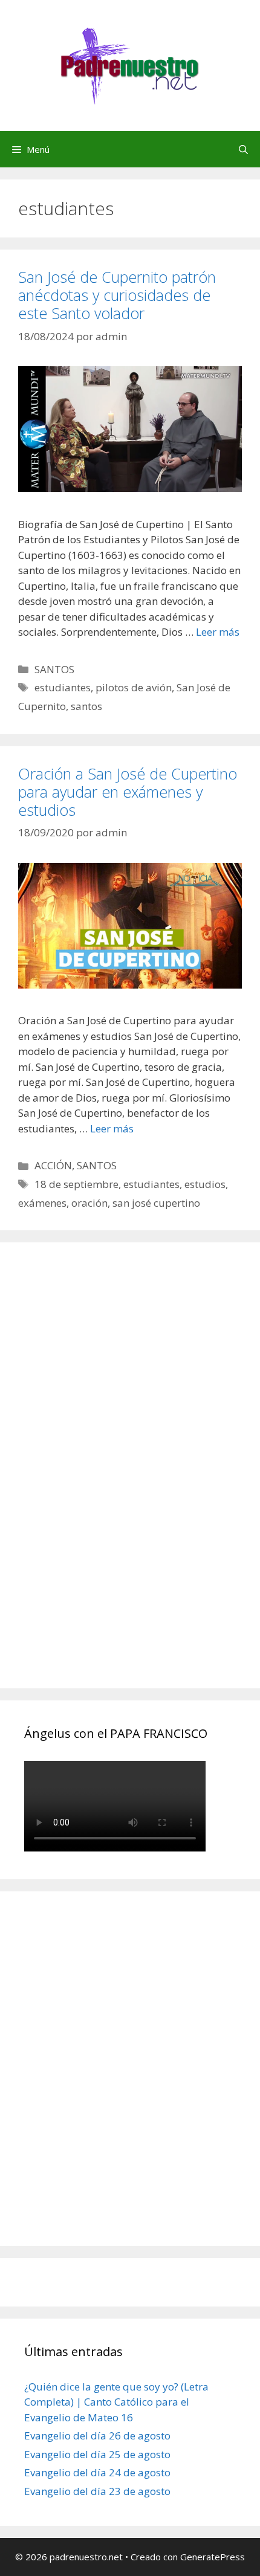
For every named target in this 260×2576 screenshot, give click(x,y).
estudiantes (63, 687)
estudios (205, 1184)
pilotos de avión (134, 687)
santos (86, 706)
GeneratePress (213, 2557)
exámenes (42, 1203)
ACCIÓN (53, 1165)
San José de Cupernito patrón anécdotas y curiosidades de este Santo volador (117, 295)
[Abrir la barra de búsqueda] (243, 149)
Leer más (218, 632)
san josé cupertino (156, 1203)
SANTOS (54, 669)
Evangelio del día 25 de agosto (97, 2454)
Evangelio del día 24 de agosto (97, 2472)
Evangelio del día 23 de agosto (97, 2491)
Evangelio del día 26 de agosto (97, 2436)
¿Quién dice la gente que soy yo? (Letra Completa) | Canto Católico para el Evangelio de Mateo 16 (116, 2402)
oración (89, 1203)
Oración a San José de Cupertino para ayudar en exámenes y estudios (128, 792)
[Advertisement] (115, 1479)
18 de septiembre (76, 1184)
